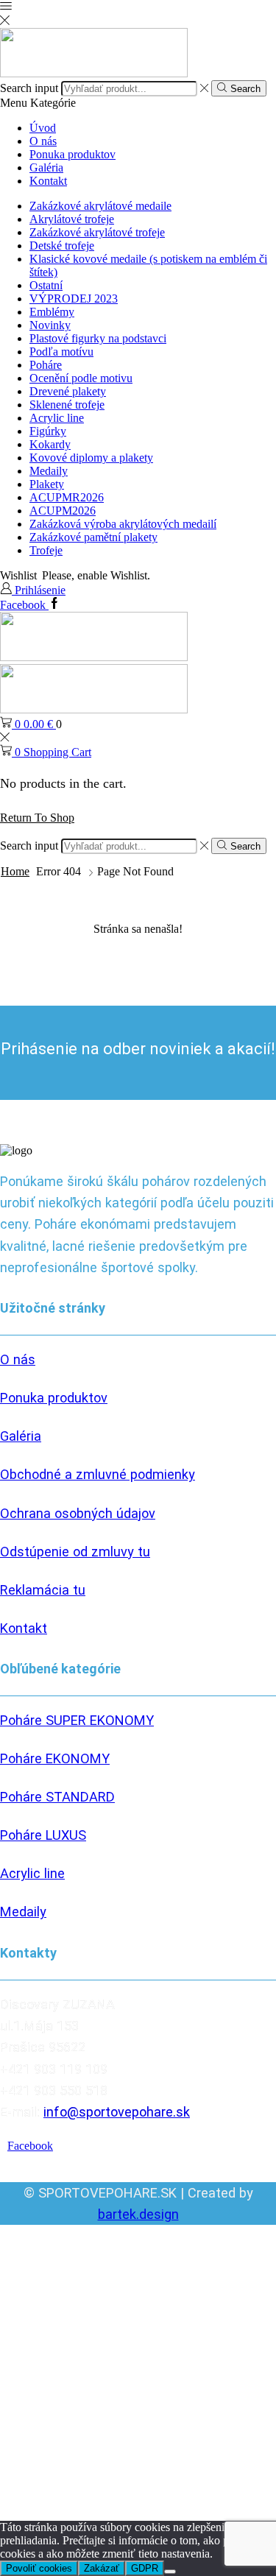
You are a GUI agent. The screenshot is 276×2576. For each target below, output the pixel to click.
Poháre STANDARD (57, 1797)
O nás (43, 141)
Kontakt (48, 181)
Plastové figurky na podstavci (98, 338)
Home (15, 871)
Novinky (50, 325)
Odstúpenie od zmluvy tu (75, 1552)
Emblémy (52, 312)
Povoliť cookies (39, 2568)
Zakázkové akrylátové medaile (100, 206)
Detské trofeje (62, 246)
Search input (29, 88)
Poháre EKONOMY (55, 1758)
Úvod (43, 128)
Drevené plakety (68, 391)
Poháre (46, 365)
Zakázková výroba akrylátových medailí (123, 524)
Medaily (49, 471)
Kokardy (50, 444)
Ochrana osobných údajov (78, 1513)
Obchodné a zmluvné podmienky (98, 1474)
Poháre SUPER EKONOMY (77, 1720)
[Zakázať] (170, 2572)
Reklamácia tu (43, 1590)
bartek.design (138, 2214)
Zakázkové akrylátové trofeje (97, 232)
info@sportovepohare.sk (117, 2112)
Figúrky (48, 431)
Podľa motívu (61, 352)
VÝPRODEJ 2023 (74, 299)
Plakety (47, 484)
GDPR (145, 2568)
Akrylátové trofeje (72, 219)
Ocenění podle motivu (81, 378)
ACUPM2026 (63, 511)
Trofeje (46, 550)
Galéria (46, 167)
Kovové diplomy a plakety (91, 458)
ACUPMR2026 (67, 497)
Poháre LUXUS (43, 1835)
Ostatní (46, 285)
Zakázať (102, 2568)
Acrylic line (57, 418)
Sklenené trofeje (67, 405)
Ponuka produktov (72, 154)
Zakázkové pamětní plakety (93, 537)
